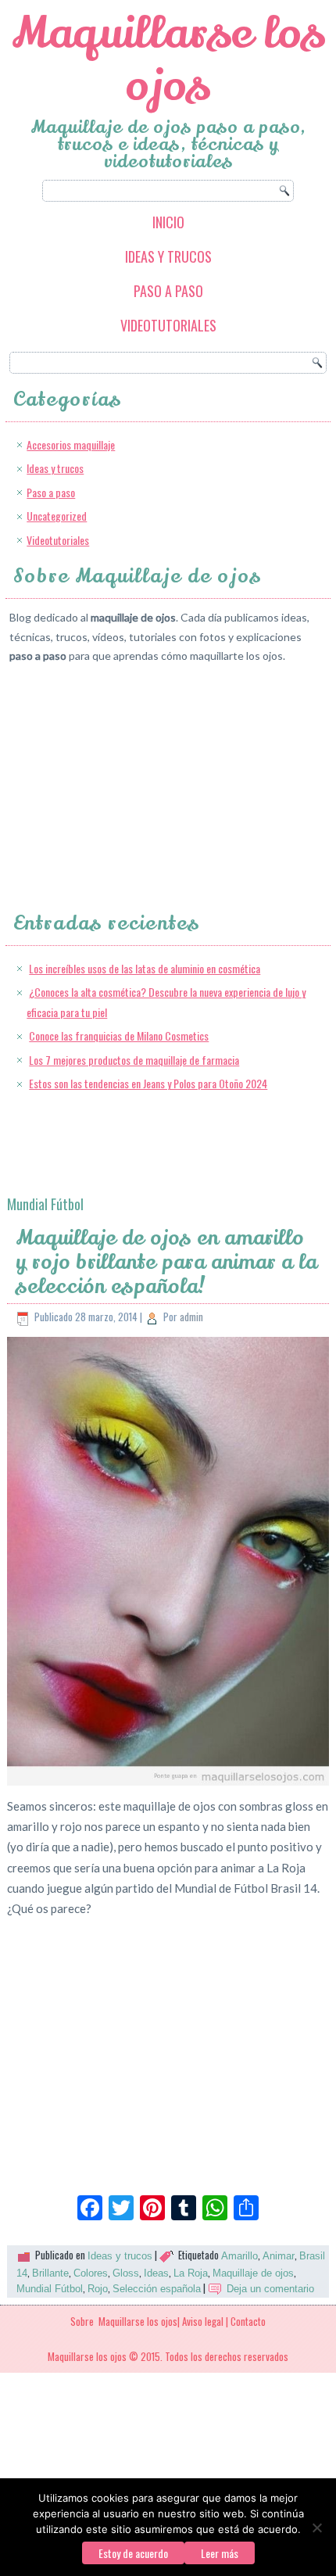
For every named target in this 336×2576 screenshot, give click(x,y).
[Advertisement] (127, 774)
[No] (316, 2528)
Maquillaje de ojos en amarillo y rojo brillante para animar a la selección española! (166, 1262)
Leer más (220, 2553)
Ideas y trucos (168, 256)
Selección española (157, 2289)
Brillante (50, 2273)
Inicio (168, 222)
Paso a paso (168, 291)
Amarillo (239, 2256)
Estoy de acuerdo (133, 2553)
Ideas (156, 2273)
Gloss (126, 2273)
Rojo (98, 2289)
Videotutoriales (168, 325)
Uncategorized (57, 516)
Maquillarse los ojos (168, 59)
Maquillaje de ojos (253, 2273)
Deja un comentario (270, 2289)
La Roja (191, 2273)
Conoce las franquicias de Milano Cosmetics (119, 1035)
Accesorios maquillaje (71, 444)
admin (191, 1317)
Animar (279, 2256)
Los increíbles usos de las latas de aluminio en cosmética (145, 968)
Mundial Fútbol (50, 2289)
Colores (91, 2273)
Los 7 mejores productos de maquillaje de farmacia (134, 1060)
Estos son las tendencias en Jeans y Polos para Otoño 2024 (148, 1083)
